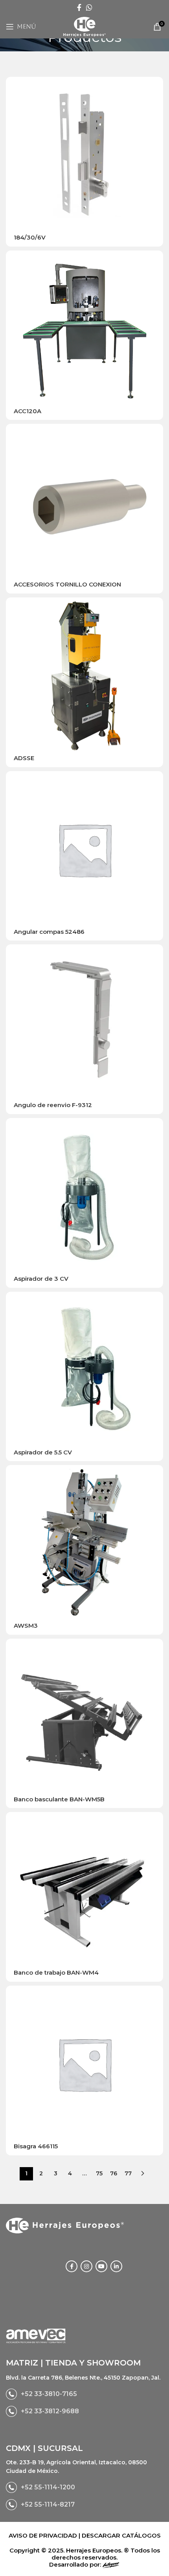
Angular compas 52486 (49, 932)
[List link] (84, 2394)
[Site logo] (84, 26)
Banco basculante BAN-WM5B (59, 1799)
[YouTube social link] (101, 2266)
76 (114, 2173)
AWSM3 (26, 1626)
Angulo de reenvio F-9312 (53, 1105)
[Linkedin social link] (116, 2266)
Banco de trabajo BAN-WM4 (56, 1972)
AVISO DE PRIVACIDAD (44, 2535)
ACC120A (28, 411)
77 (128, 2173)
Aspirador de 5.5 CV (43, 1452)
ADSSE (24, 758)
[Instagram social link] (86, 2266)
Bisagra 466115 (36, 2146)
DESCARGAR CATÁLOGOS (121, 2535)
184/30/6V (30, 237)
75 (99, 2173)
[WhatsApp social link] (89, 7)
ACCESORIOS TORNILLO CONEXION (67, 584)
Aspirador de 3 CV (41, 1279)
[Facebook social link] (79, 7)
